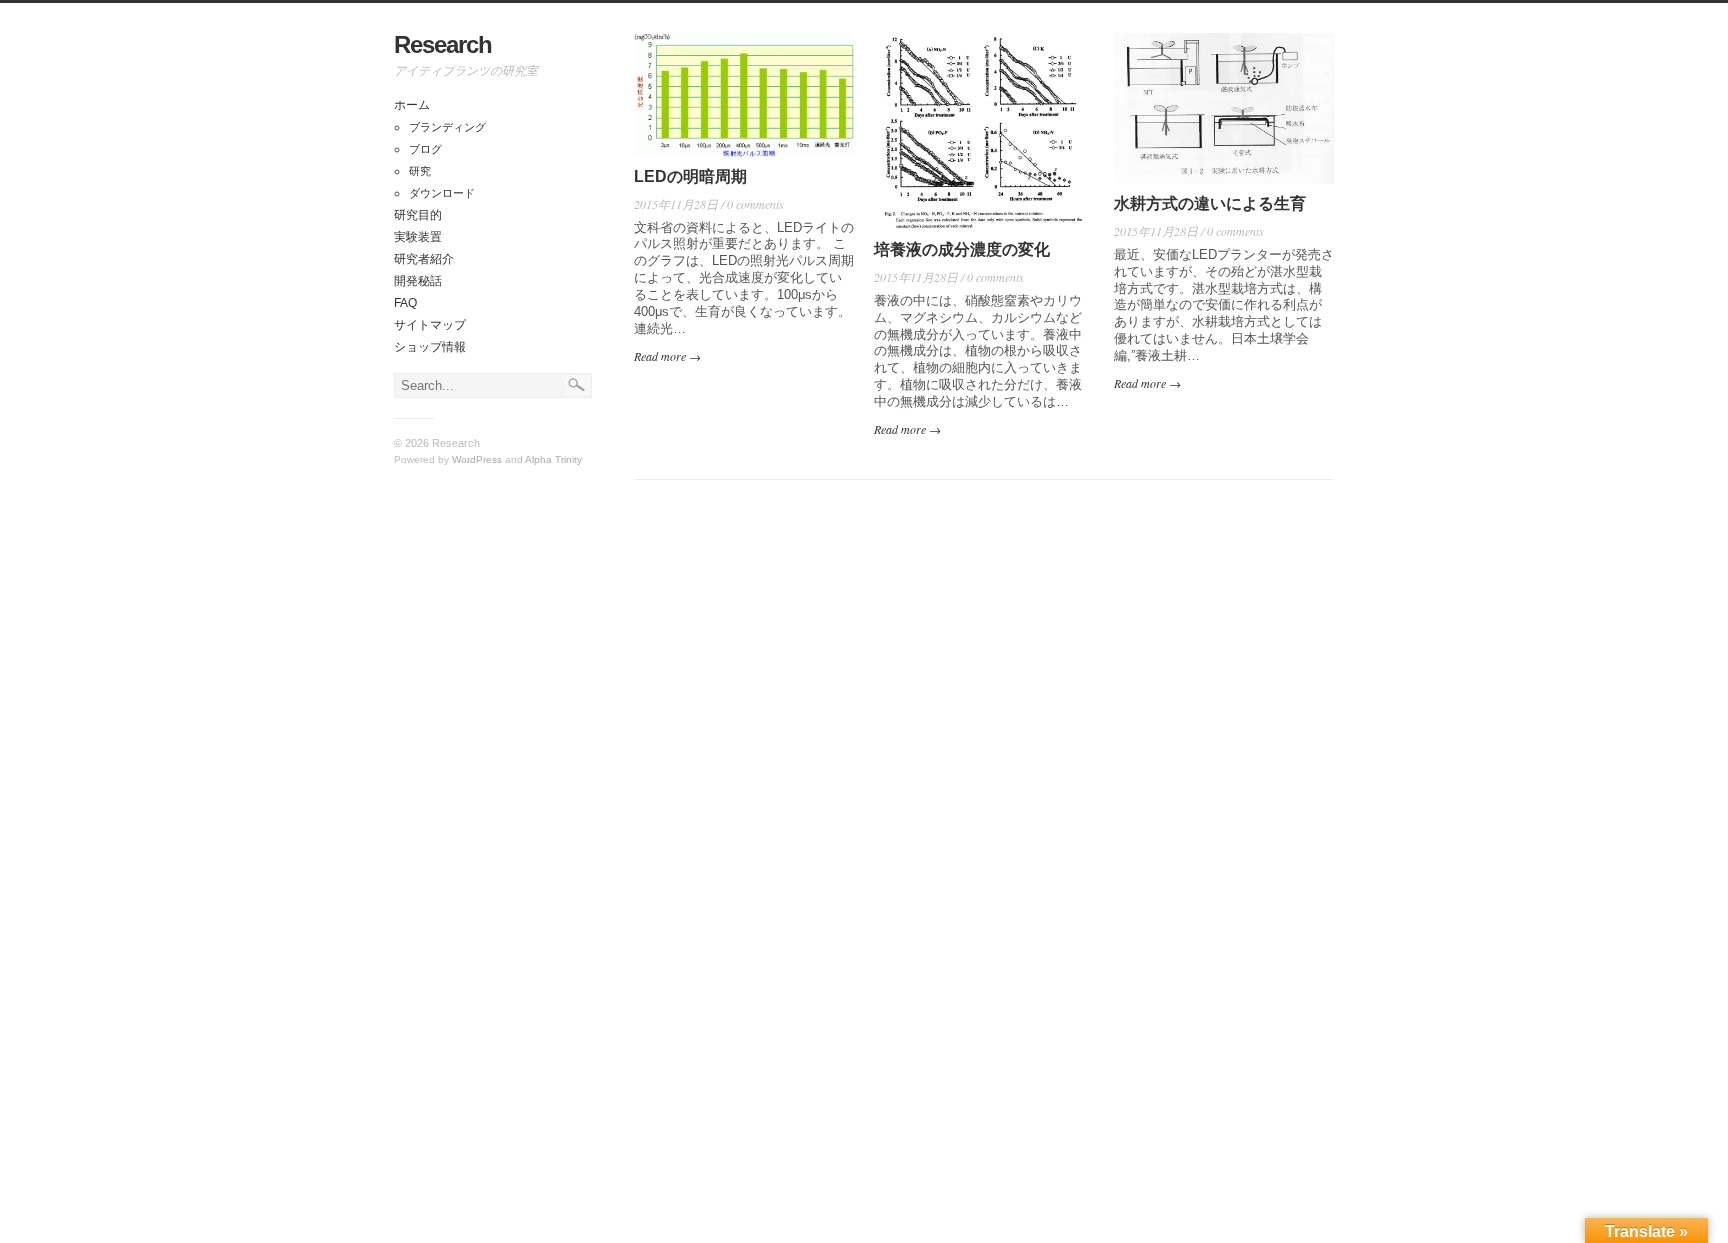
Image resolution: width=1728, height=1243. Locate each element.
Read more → (667, 356)
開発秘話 (418, 281)
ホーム (412, 105)
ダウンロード (442, 193)
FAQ (405, 303)
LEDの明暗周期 (690, 176)
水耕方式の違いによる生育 (1210, 203)
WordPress (477, 459)
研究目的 (418, 215)
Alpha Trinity (553, 459)
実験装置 (418, 237)
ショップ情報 (430, 347)
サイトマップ (430, 325)
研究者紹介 (424, 259)
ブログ (425, 149)
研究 (420, 171)
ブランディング (447, 127)
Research (443, 44)
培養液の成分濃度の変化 (962, 249)
